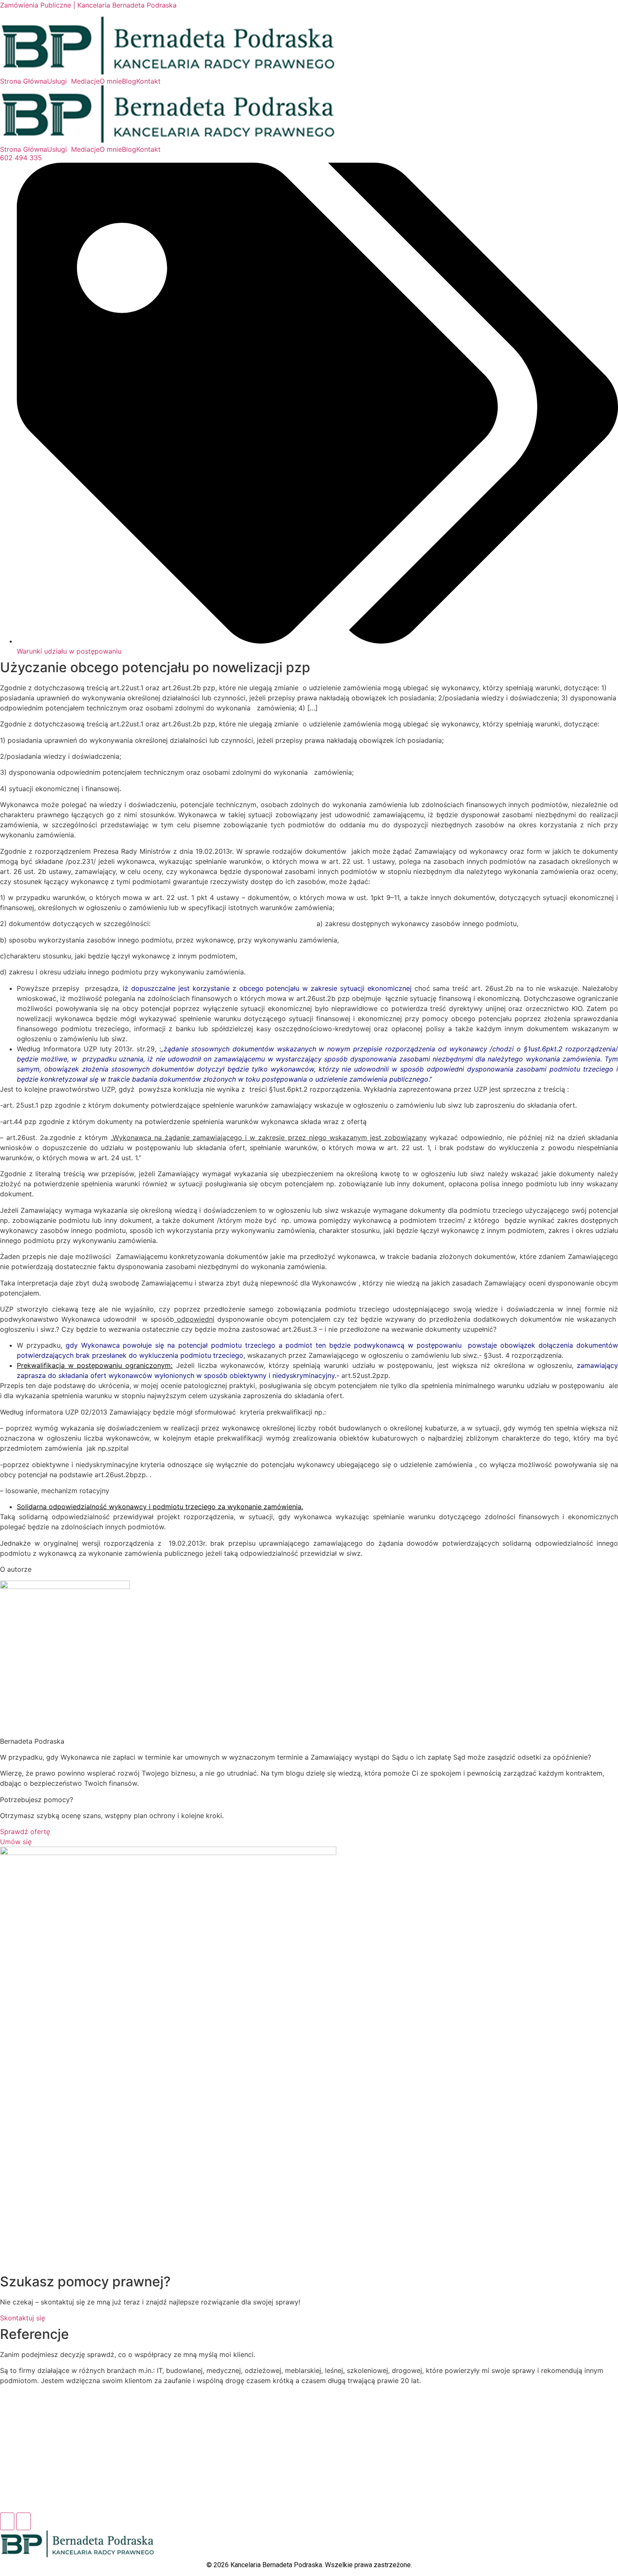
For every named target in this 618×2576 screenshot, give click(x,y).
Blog (129, 81)
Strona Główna (24, 81)
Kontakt (148, 81)
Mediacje (85, 81)
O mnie (111, 81)
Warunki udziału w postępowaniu (69, 651)
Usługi (57, 81)
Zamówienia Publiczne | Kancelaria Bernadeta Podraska (88, 5)
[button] (59, 81)
